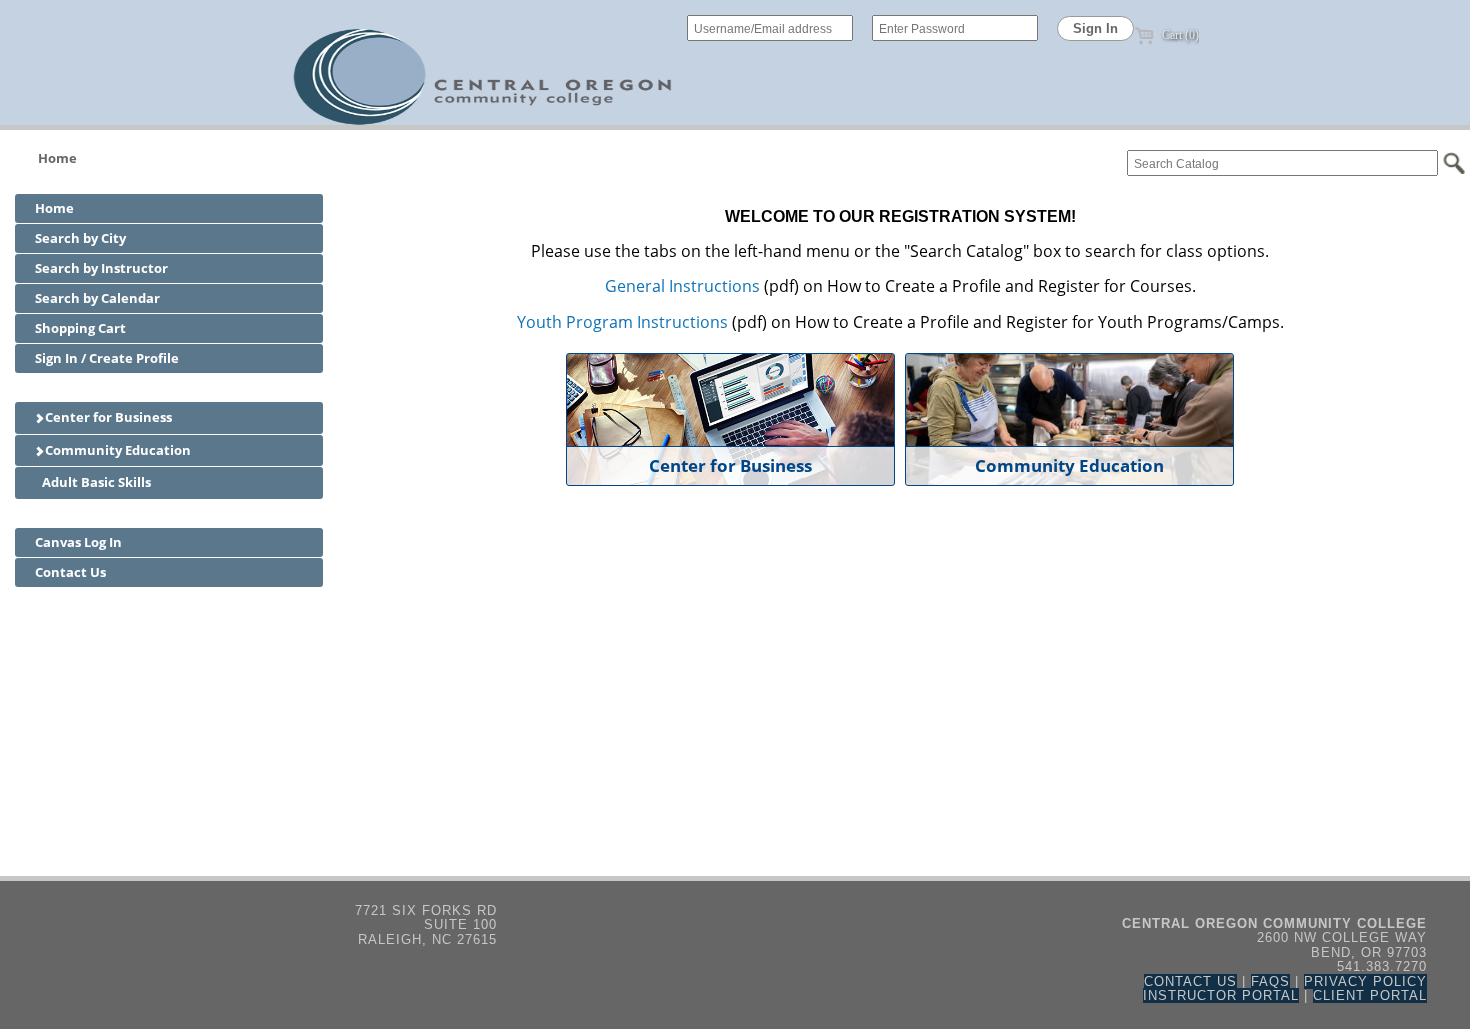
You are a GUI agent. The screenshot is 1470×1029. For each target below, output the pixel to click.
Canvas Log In (78, 542)
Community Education (116, 450)
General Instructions (682, 286)
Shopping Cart (80, 328)
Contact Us (70, 572)
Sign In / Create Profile (107, 358)
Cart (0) (1179, 35)
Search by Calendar (97, 298)
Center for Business (107, 417)
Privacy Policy (1365, 981)
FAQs (1270, 981)
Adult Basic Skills (95, 482)
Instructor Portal (1221, 995)
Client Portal (1370, 995)
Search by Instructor (101, 268)
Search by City (80, 238)
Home (57, 158)
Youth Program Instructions (622, 322)
